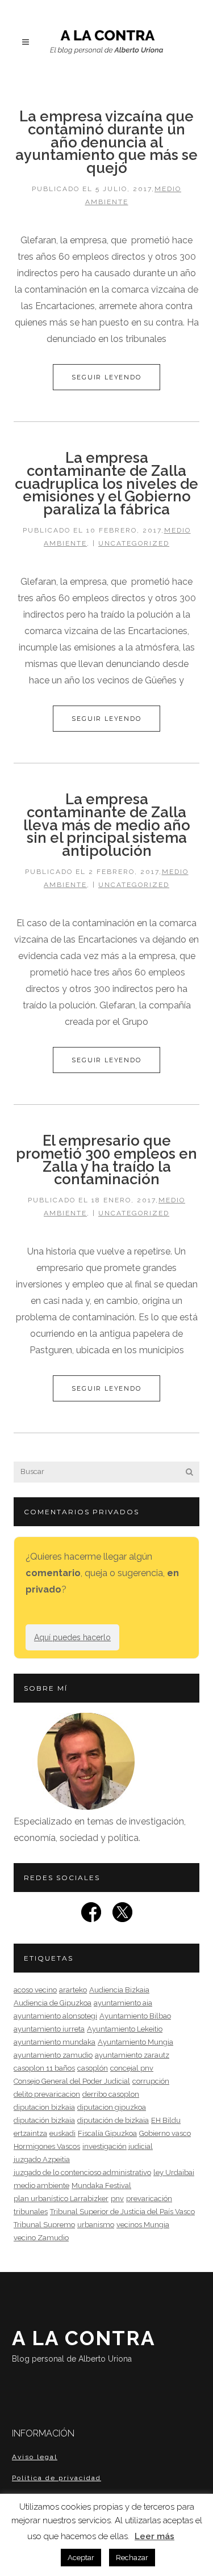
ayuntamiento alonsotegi (55, 2016)
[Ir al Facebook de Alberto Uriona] (91, 1916)
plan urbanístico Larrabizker (61, 2199)
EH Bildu (166, 2120)
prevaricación (149, 2199)
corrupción (151, 2081)
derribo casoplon (111, 2094)
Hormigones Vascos (47, 2146)
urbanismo (96, 2225)
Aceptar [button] (81, 2558)
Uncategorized (134, 543)
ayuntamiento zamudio (53, 2055)
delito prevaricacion (47, 2094)
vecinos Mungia (143, 2225)
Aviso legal (35, 2457)
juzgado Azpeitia (42, 2159)
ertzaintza (30, 2133)
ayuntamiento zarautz (132, 2055)
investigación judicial (118, 2146)
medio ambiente (41, 2186)
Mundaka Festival (101, 2186)
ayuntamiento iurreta (49, 2029)
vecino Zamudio (41, 2238)
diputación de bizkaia (113, 2120)
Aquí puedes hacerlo (72, 1637)
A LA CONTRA (84, 2345)
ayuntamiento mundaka (55, 2042)
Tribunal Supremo (44, 2225)
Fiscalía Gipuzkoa (107, 2133)
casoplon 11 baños (44, 2068)
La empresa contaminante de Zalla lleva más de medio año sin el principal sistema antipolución (107, 825)
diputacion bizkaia (44, 2107)
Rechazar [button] (132, 2558)
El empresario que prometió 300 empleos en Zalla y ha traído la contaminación (106, 1160)
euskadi (62, 2133)
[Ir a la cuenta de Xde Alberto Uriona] (122, 1916)
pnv (117, 2199)
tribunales (31, 2212)
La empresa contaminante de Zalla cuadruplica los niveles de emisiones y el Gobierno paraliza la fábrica (106, 483)
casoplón (93, 2068)
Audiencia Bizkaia (119, 1990)
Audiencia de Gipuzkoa (53, 2003)
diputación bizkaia (44, 2120)
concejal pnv (132, 2068)
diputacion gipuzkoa (112, 2107)
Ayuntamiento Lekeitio (125, 2029)
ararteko (73, 1990)
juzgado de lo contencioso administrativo (82, 2172)
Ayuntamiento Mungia (135, 2042)
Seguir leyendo (106, 377)
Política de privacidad (57, 2478)
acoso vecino (35, 1990)
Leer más (154, 2536)
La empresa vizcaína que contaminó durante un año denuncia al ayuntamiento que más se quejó (106, 142)
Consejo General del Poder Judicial (72, 2081)
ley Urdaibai (174, 2172)
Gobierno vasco (165, 2133)
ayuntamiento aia (123, 2003)
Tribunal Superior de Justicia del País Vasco (122, 2212)
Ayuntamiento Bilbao (135, 2016)
